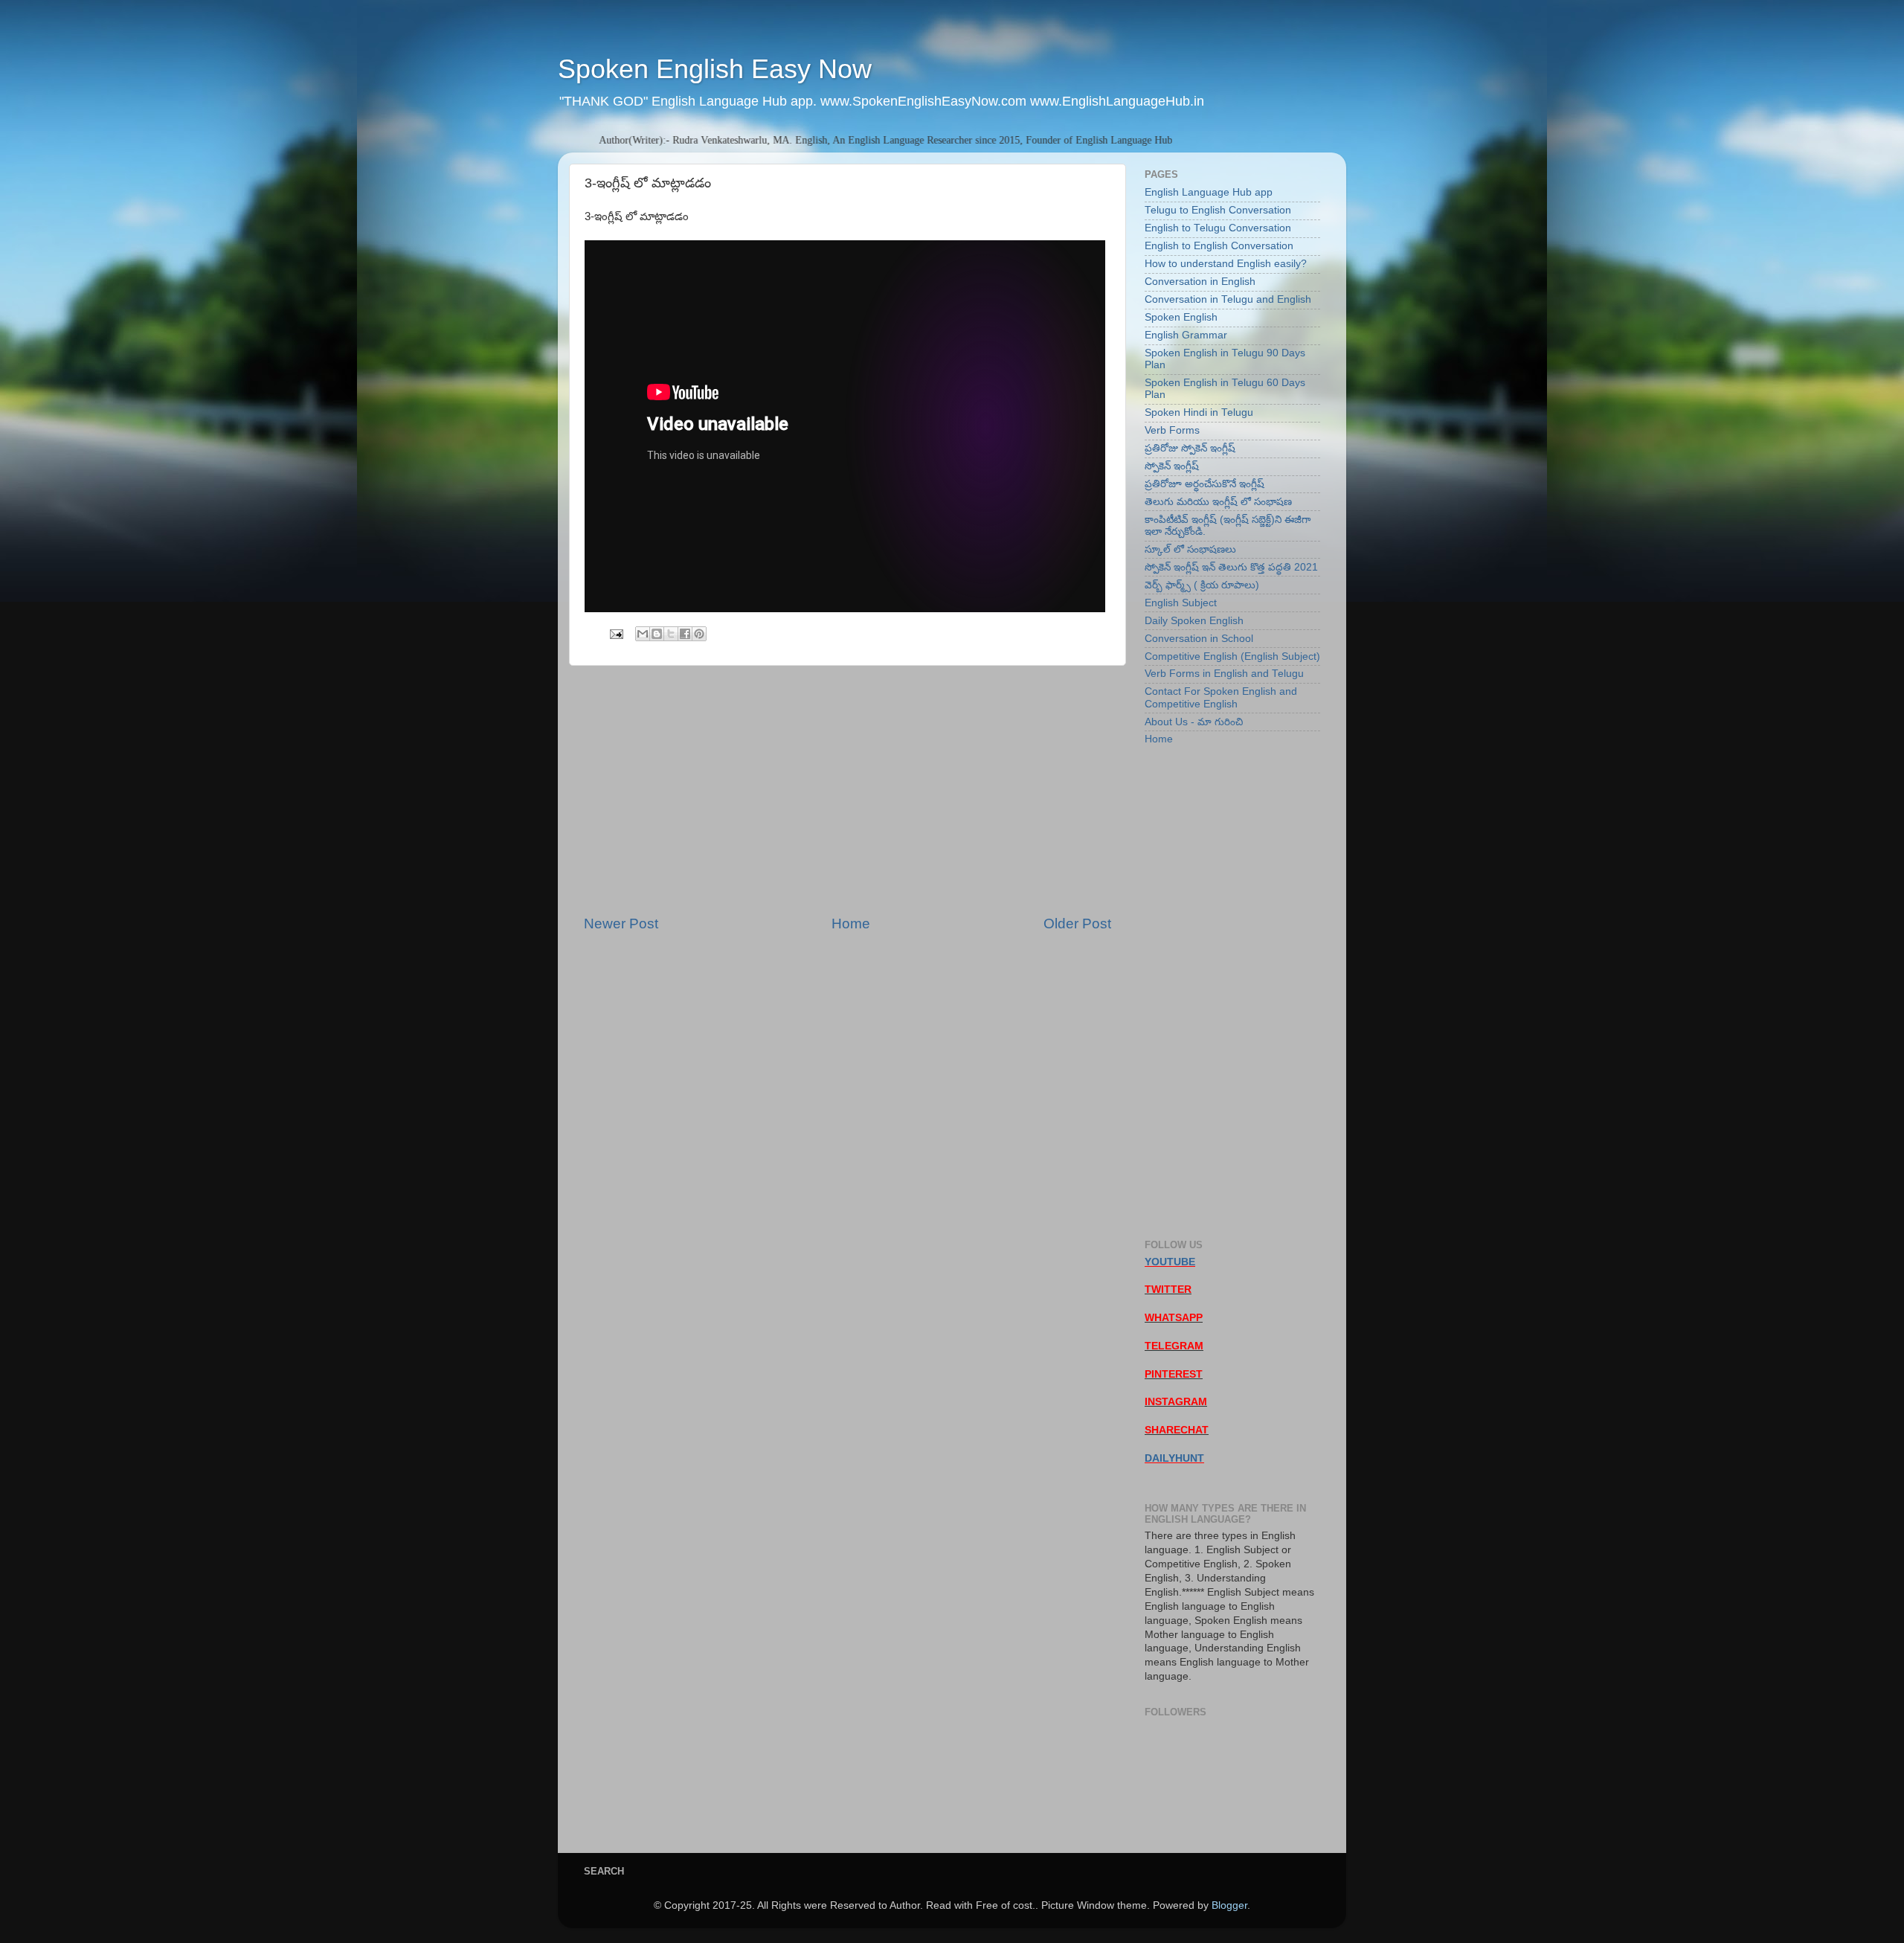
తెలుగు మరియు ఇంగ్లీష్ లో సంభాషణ (1218, 502)
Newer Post (621, 924)
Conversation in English (1200, 282)
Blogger (1229, 1905)
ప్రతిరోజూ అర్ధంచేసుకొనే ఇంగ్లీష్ (1205, 484)
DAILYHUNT (1174, 1458)
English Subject (1181, 603)
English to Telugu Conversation (1218, 228)
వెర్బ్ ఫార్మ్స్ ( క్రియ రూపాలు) (1202, 585)
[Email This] (643, 634)
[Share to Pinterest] (699, 634)
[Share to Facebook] (685, 634)
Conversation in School (1199, 639)
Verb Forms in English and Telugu (1224, 674)
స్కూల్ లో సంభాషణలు (1190, 549)
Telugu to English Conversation (1218, 210)
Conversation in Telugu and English (1228, 299)
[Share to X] (671, 634)
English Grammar (1186, 335)
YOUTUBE (1170, 1262)
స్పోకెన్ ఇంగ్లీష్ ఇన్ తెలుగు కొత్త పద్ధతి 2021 (1231, 567)
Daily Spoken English (1194, 621)
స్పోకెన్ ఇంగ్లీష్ (1172, 466)
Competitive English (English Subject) (1232, 656)
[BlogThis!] (657, 634)
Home (851, 924)
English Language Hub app (1209, 192)
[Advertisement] (848, 790)
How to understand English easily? (1226, 264)
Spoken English (1181, 317)
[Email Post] (615, 633)
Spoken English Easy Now (715, 69)
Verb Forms (1172, 430)
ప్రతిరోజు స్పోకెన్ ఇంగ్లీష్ (1190, 448)
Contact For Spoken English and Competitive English (1221, 697)
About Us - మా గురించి (1194, 722)
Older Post (1077, 924)
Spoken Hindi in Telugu (1199, 412)
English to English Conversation (1219, 246)
